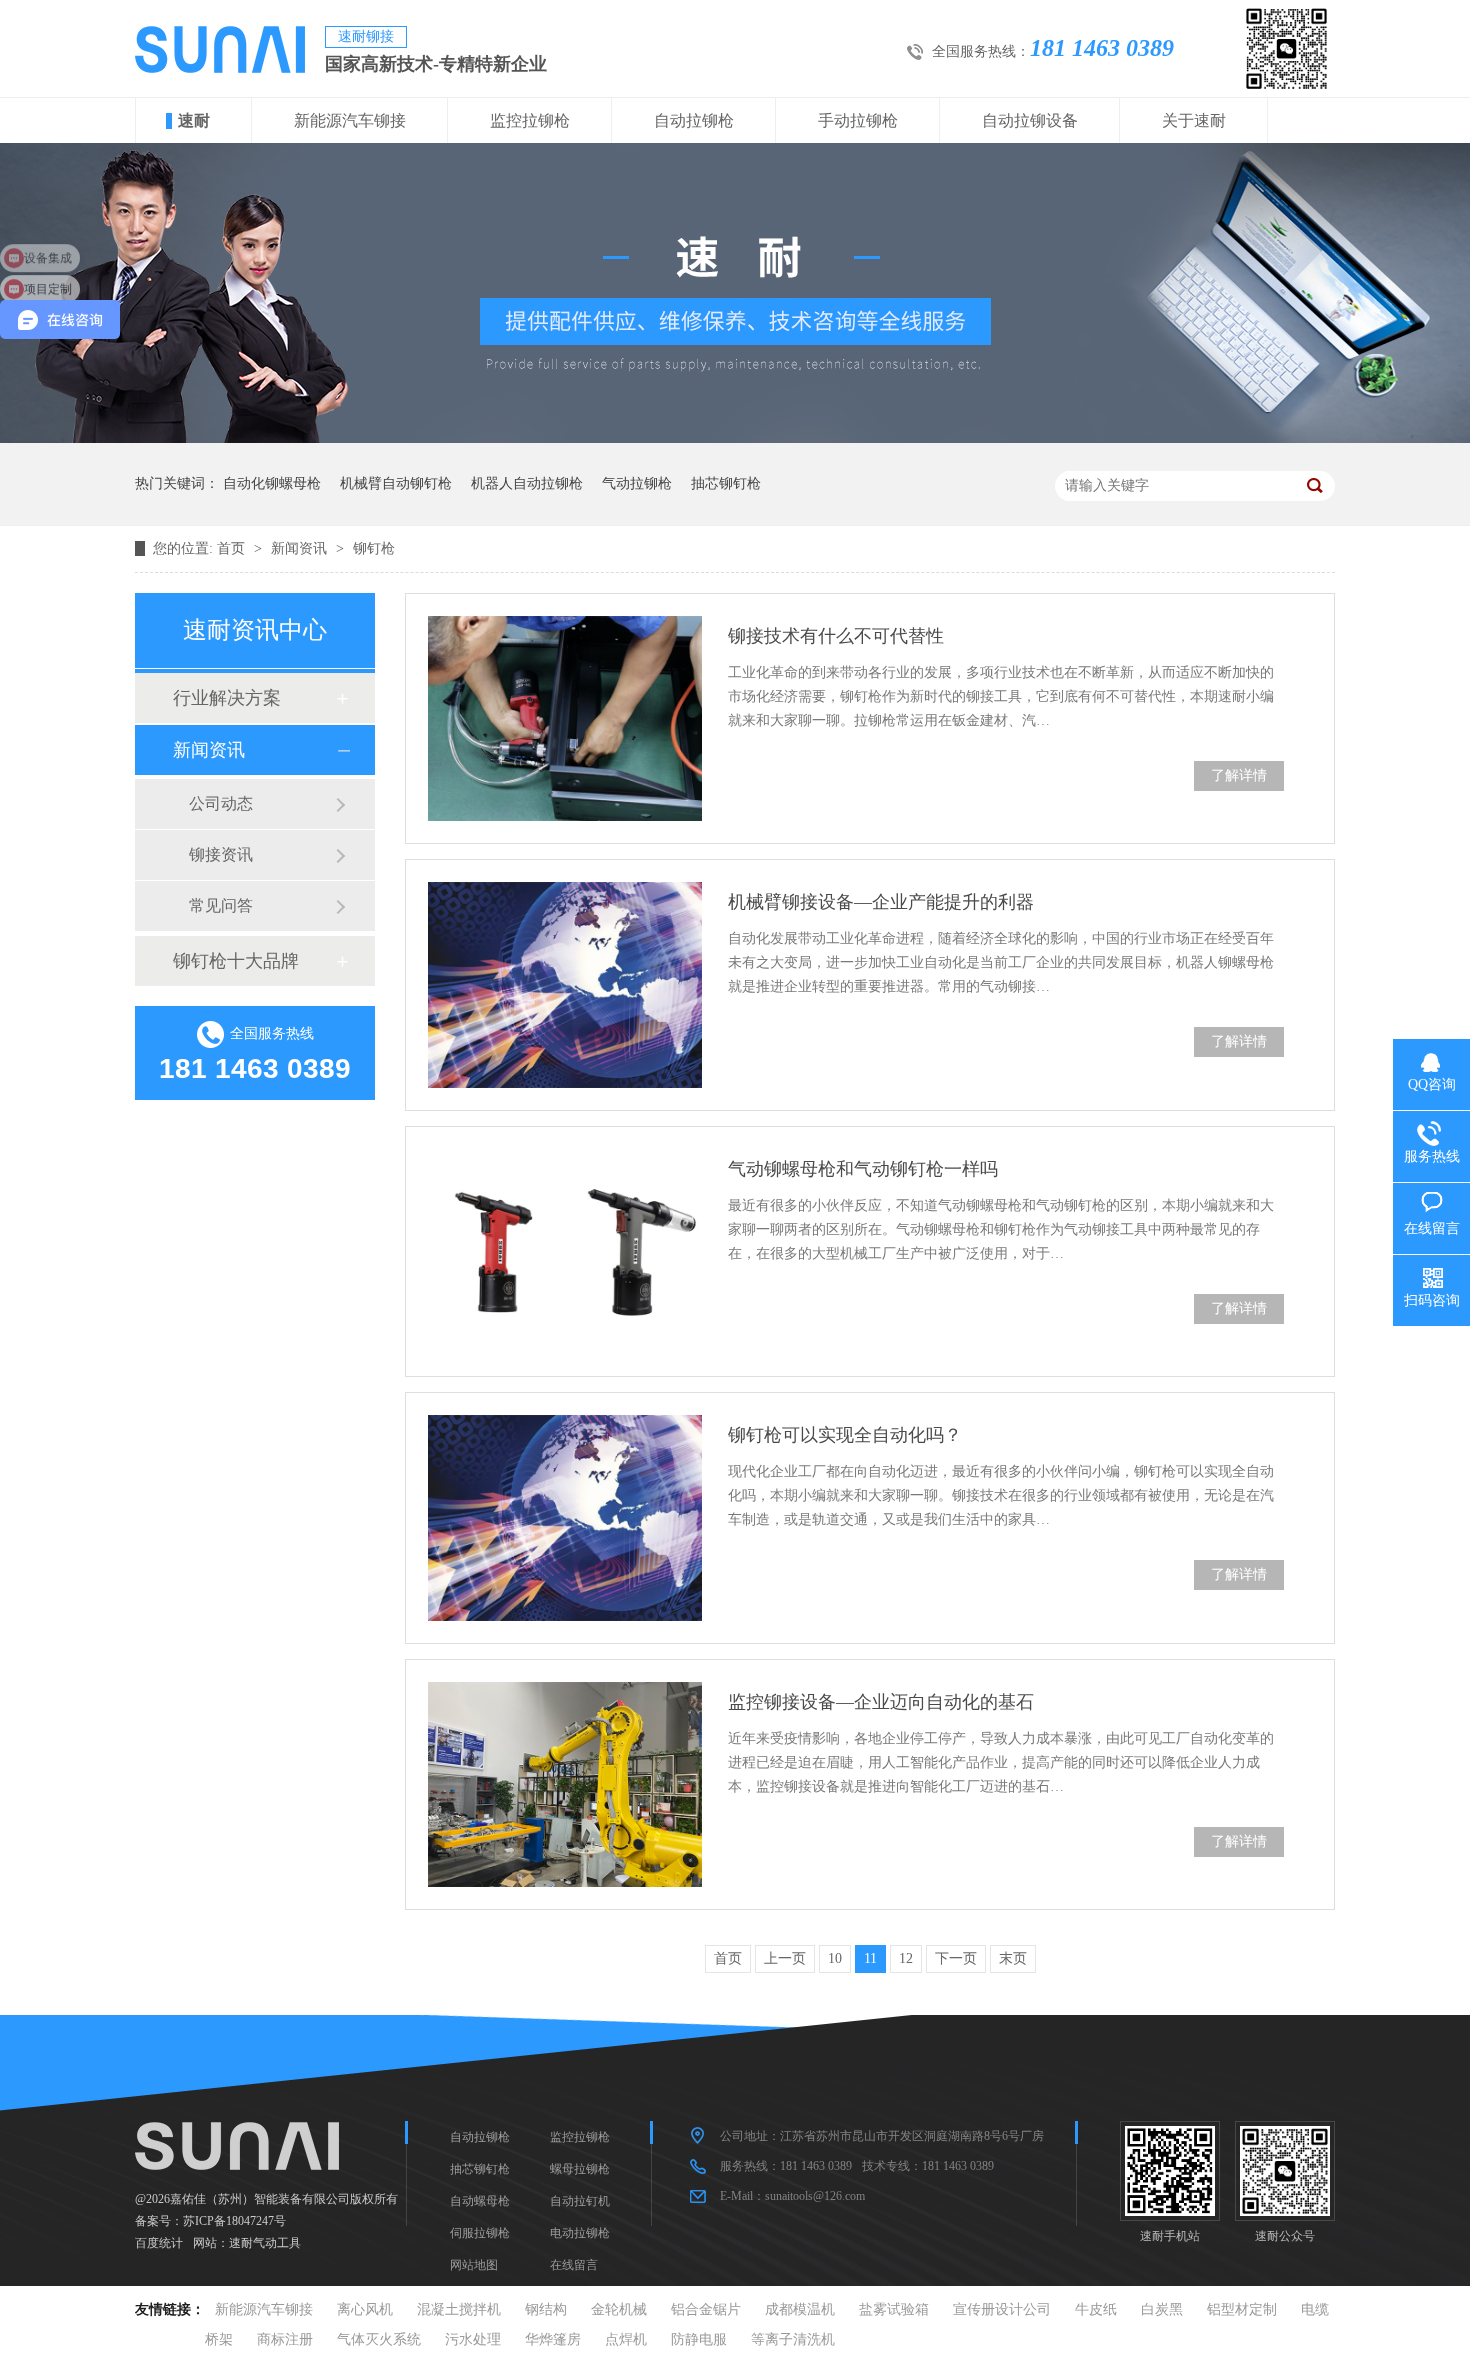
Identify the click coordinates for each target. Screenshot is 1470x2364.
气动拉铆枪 (637, 483)
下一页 (956, 1958)
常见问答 (221, 905)
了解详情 (1239, 775)
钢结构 (546, 2309)
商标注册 (285, 2339)
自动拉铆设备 (1030, 120)
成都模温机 (800, 2309)
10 (835, 1958)
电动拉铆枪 (580, 2233)
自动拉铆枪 (694, 120)
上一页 (785, 1958)
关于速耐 (1194, 120)
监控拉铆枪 (530, 120)
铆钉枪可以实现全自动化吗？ (845, 1435)
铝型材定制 (1242, 2309)
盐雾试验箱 (894, 2309)
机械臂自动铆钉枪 (396, 483)
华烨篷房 (553, 2339)
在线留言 (574, 2265)
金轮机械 (619, 2309)
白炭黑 (1162, 2309)
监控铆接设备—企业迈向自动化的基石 (881, 1702)
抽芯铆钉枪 (726, 483)
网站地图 (474, 2265)
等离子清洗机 (793, 2339)
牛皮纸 (1096, 2309)
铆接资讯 (221, 854)
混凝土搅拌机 (459, 2309)
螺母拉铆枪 (580, 2169)
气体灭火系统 (379, 2339)
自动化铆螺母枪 (272, 483)
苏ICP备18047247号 (234, 2221)
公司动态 (221, 803)
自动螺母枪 (480, 2201)
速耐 (194, 120)
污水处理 (473, 2339)
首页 (233, 548)
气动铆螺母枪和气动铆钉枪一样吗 (863, 1169)
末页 (1013, 1958)
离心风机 (365, 2309)
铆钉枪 (374, 548)
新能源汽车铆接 (350, 120)
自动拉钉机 (580, 2201)
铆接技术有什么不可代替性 (836, 636)
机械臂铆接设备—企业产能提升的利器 (881, 902)
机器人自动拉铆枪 (527, 483)
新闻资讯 (301, 548)
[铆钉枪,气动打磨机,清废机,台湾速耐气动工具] (220, 68)
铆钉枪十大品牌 (236, 961)
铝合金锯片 (706, 2309)
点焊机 (626, 2339)
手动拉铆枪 (858, 120)
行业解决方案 (227, 698)
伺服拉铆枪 (480, 2233)
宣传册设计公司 (1002, 2309)
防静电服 (699, 2339)
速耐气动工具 (265, 2243)
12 (906, 1958)
